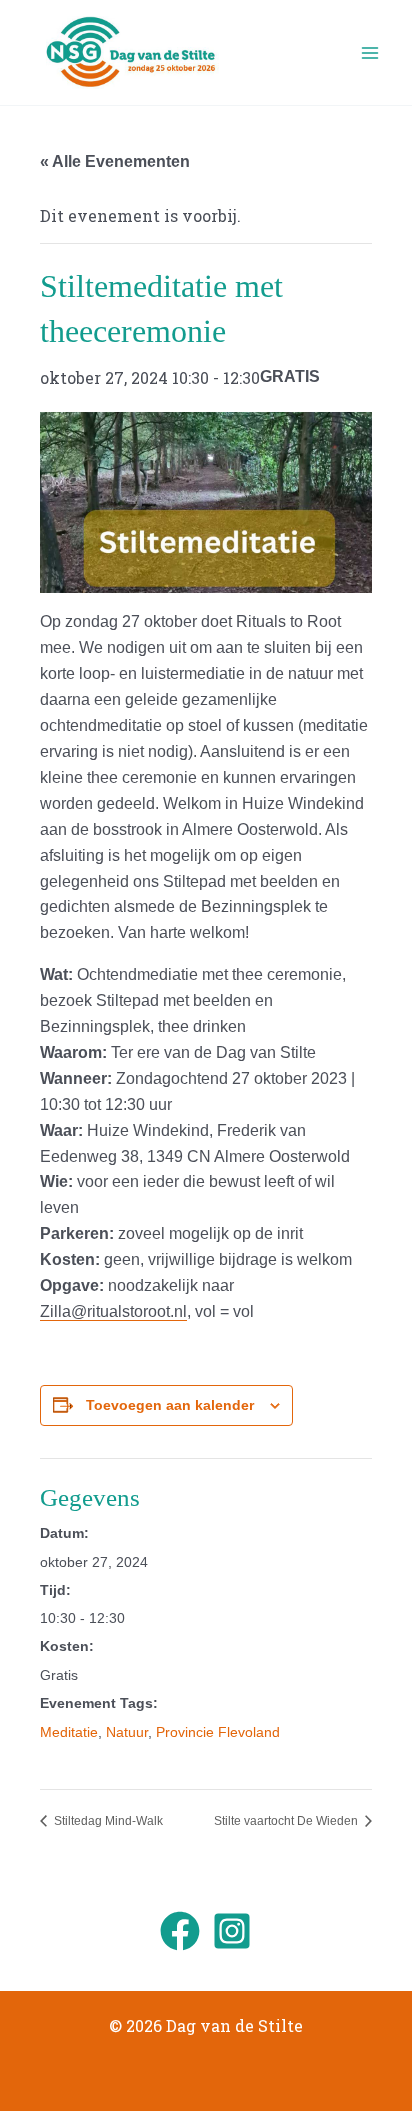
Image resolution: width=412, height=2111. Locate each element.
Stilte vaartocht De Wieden (287, 1821)
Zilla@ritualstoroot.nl (113, 1311)
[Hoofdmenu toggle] (370, 53)
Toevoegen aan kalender (170, 1405)
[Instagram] (232, 1931)
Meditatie (69, 1732)
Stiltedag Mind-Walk (107, 1821)
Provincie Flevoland (218, 1732)
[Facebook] (180, 1931)
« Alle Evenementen (115, 161)
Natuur (127, 1732)
